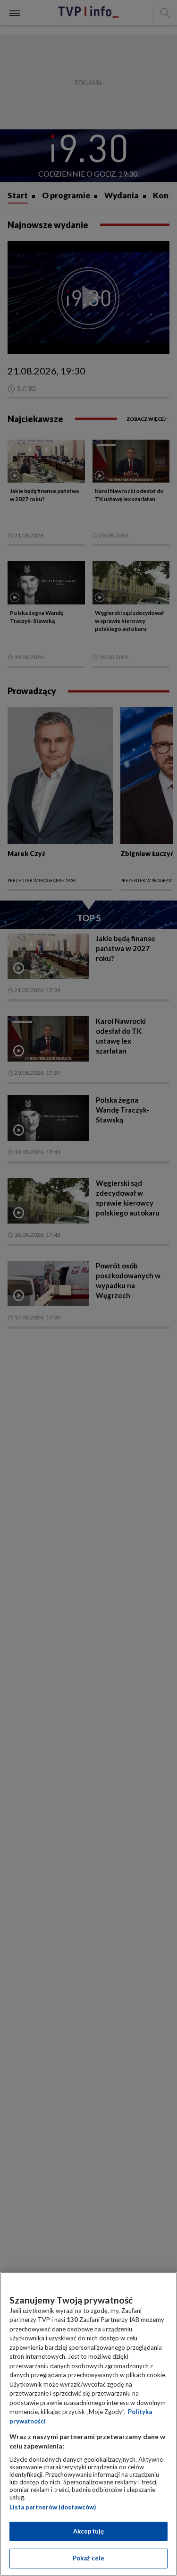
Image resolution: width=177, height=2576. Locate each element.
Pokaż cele (88, 2558)
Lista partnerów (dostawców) (53, 2507)
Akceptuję (88, 2531)
